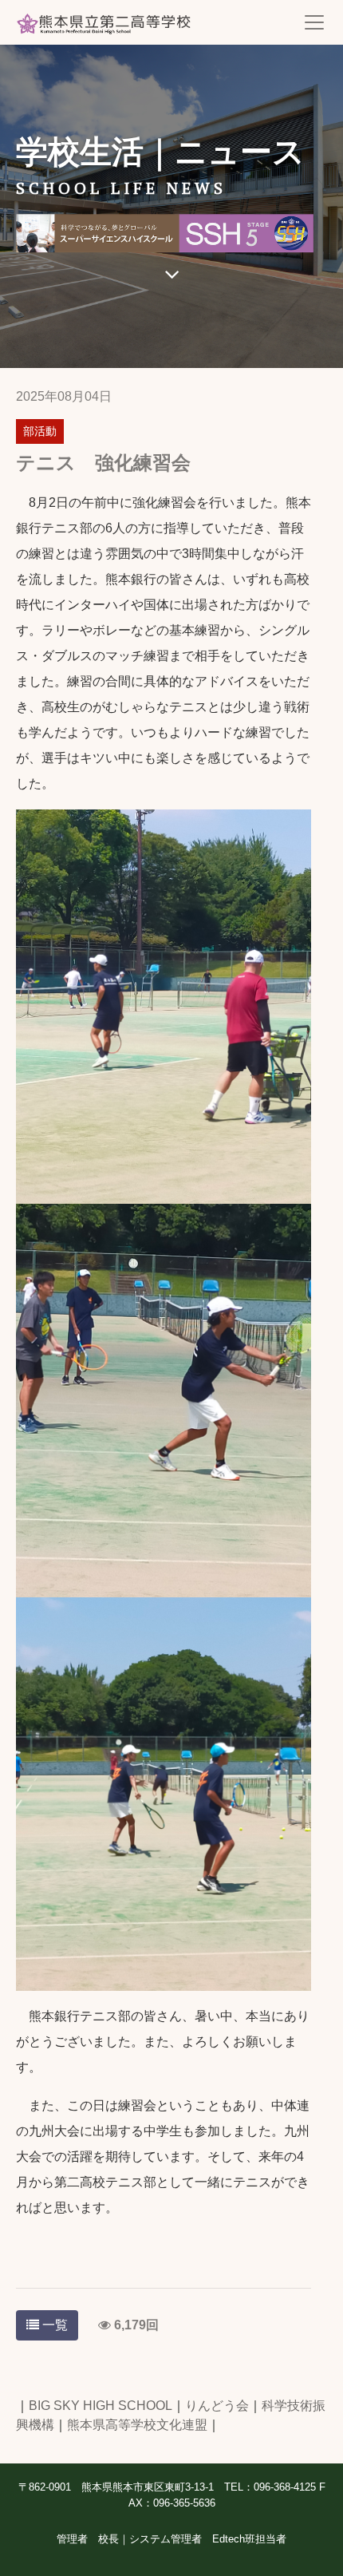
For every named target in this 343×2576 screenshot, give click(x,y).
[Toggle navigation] (314, 22)
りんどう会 (217, 2406)
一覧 (53, 2325)
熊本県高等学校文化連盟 (137, 2425)
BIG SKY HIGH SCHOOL (101, 2406)
